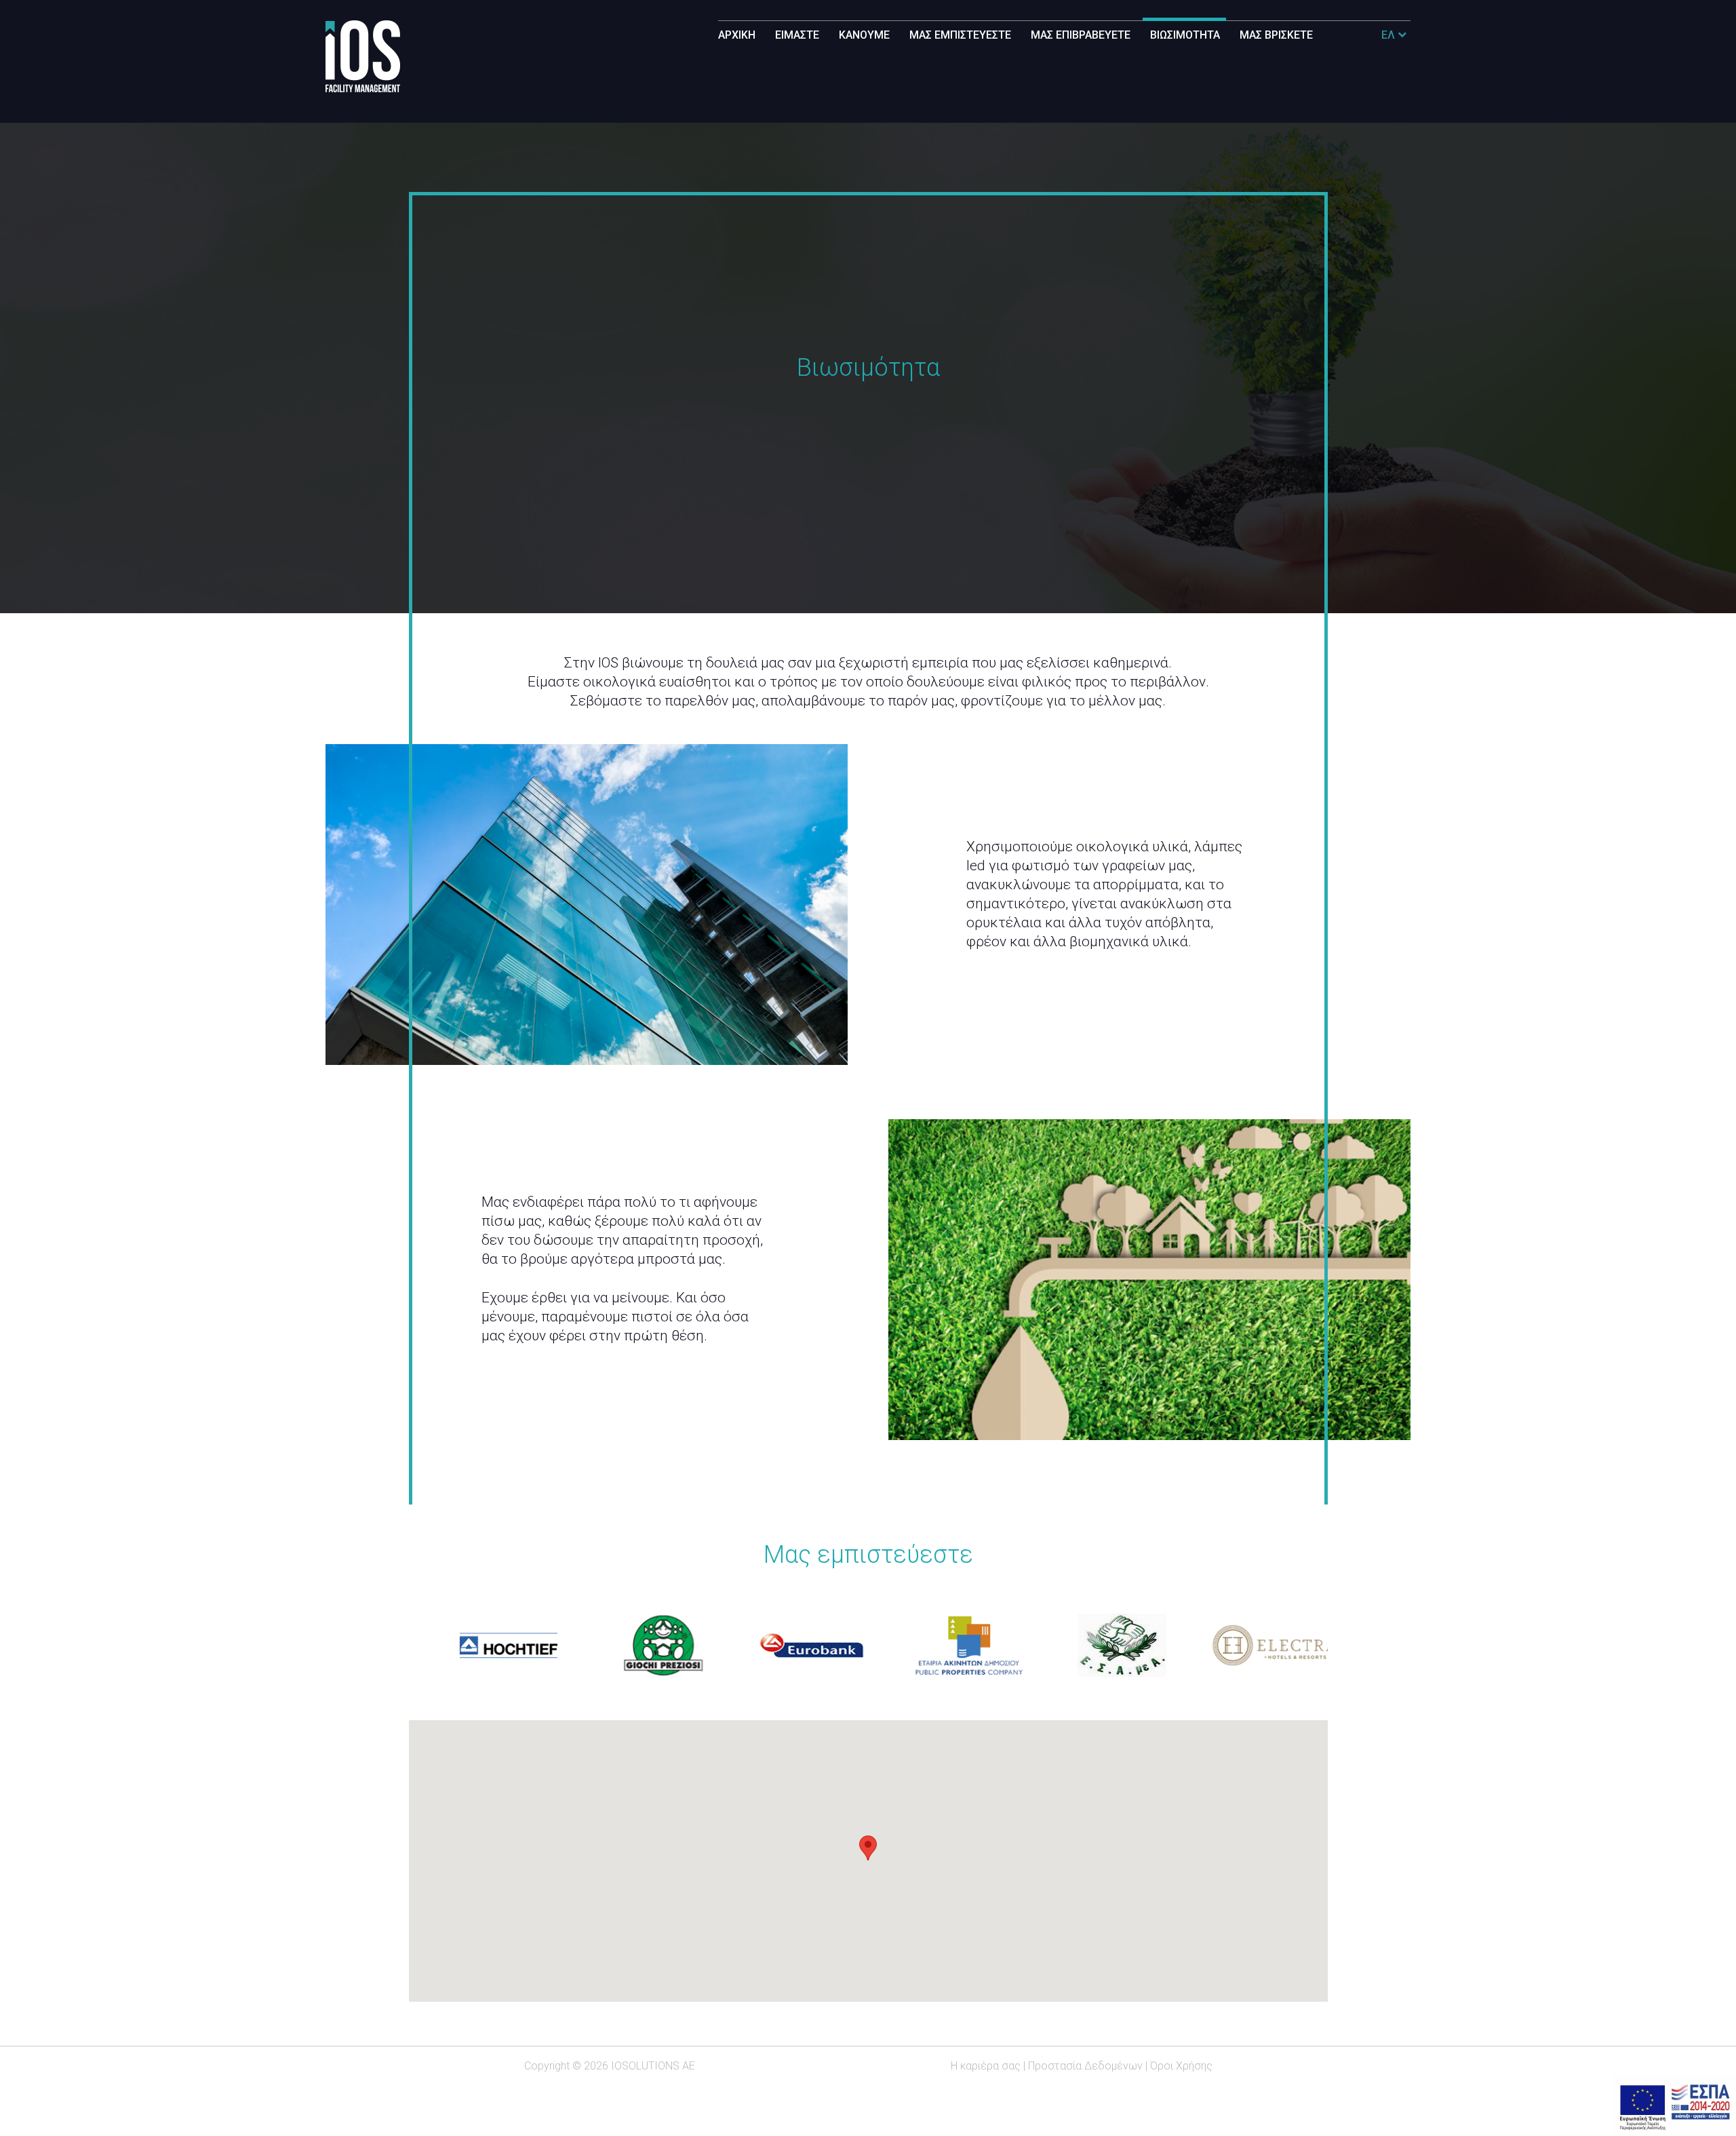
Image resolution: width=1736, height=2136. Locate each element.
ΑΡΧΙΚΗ (737, 35)
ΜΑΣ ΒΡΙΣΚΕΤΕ (1276, 35)
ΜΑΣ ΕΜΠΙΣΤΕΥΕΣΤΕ (960, 35)
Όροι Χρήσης (1181, 2066)
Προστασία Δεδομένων (1085, 2066)
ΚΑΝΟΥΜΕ (864, 35)
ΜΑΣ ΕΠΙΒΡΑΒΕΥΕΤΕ (1081, 35)
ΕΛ (1389, 35)
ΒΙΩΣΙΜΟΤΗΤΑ (1185, 35)
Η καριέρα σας (986, 2066)
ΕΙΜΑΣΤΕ (797, 35)
